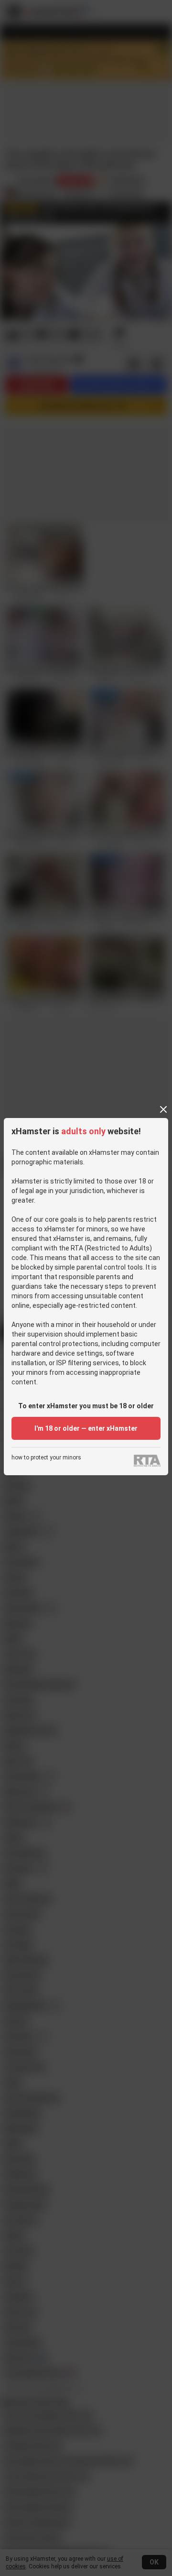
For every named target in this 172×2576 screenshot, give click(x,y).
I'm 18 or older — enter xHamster (86, 1428)
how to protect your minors (46, 1458)
